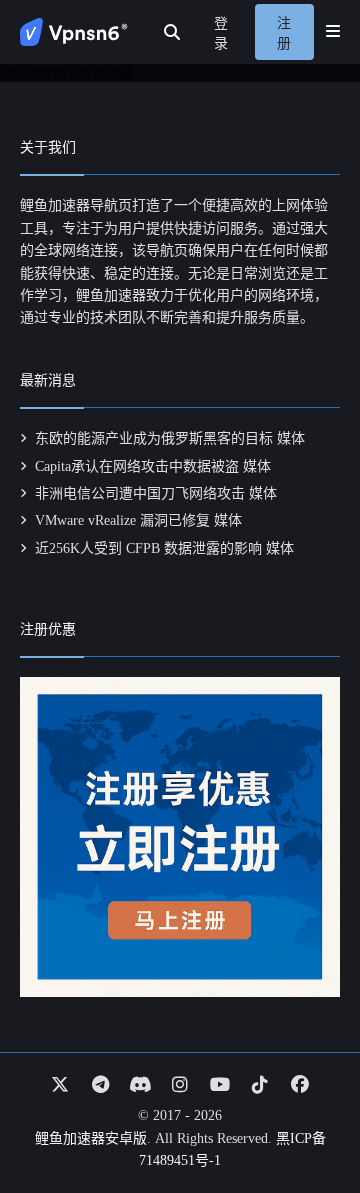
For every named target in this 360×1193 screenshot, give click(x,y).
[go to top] (306, 1121)
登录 (221, 33)
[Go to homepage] (74, 32)
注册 (284, 33)
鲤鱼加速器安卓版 (91, 1138)
